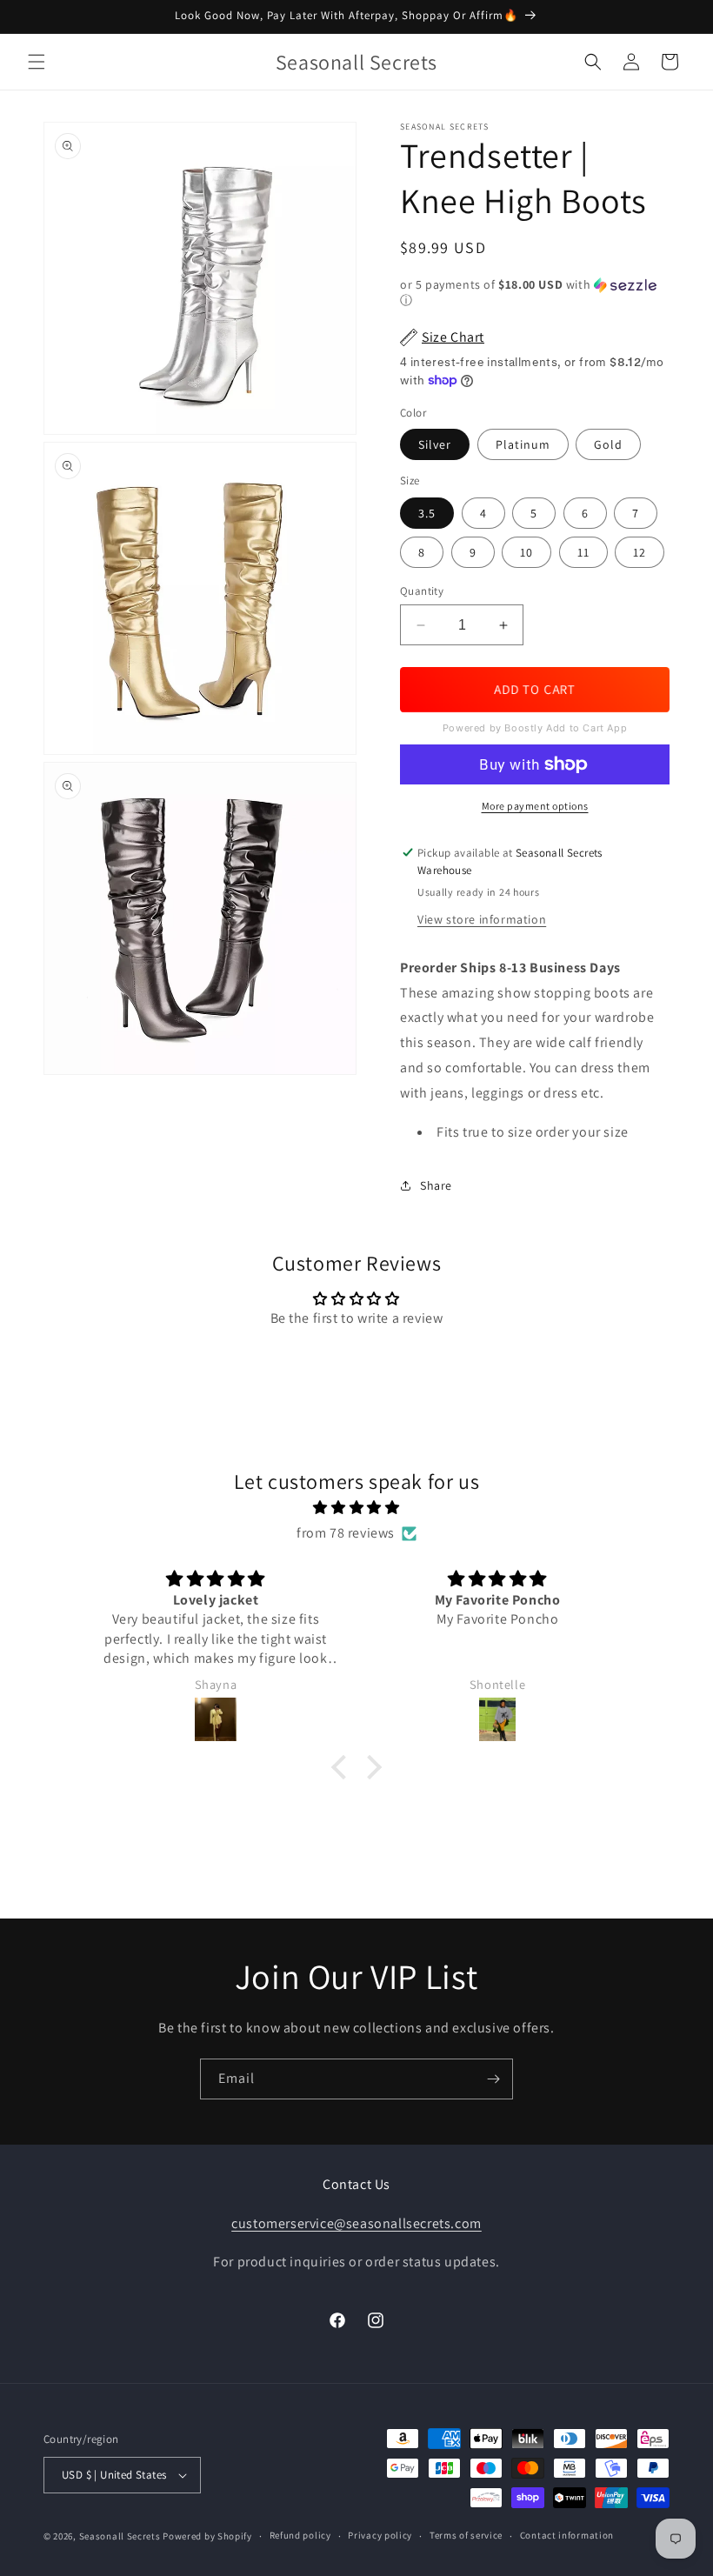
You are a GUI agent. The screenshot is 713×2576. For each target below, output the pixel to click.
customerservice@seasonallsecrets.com (356, 2223)
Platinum (523, 444)
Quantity (422, 591)
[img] (356, 1508)
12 (640, 552)
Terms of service (466, 2535)
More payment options (535, 806)
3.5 (427, 513)
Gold (608, 444)
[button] (37, 62)
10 (526, 552)
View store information (482, 919)
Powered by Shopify (207, 2536)
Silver (435, 444)
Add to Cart (534, 689)
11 (583, 552)
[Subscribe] (493, 2079)
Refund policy (300, 2535)
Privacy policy (380, 2535)
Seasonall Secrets (120, 2536)
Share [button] (436, 1185)
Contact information (567, 2535)
